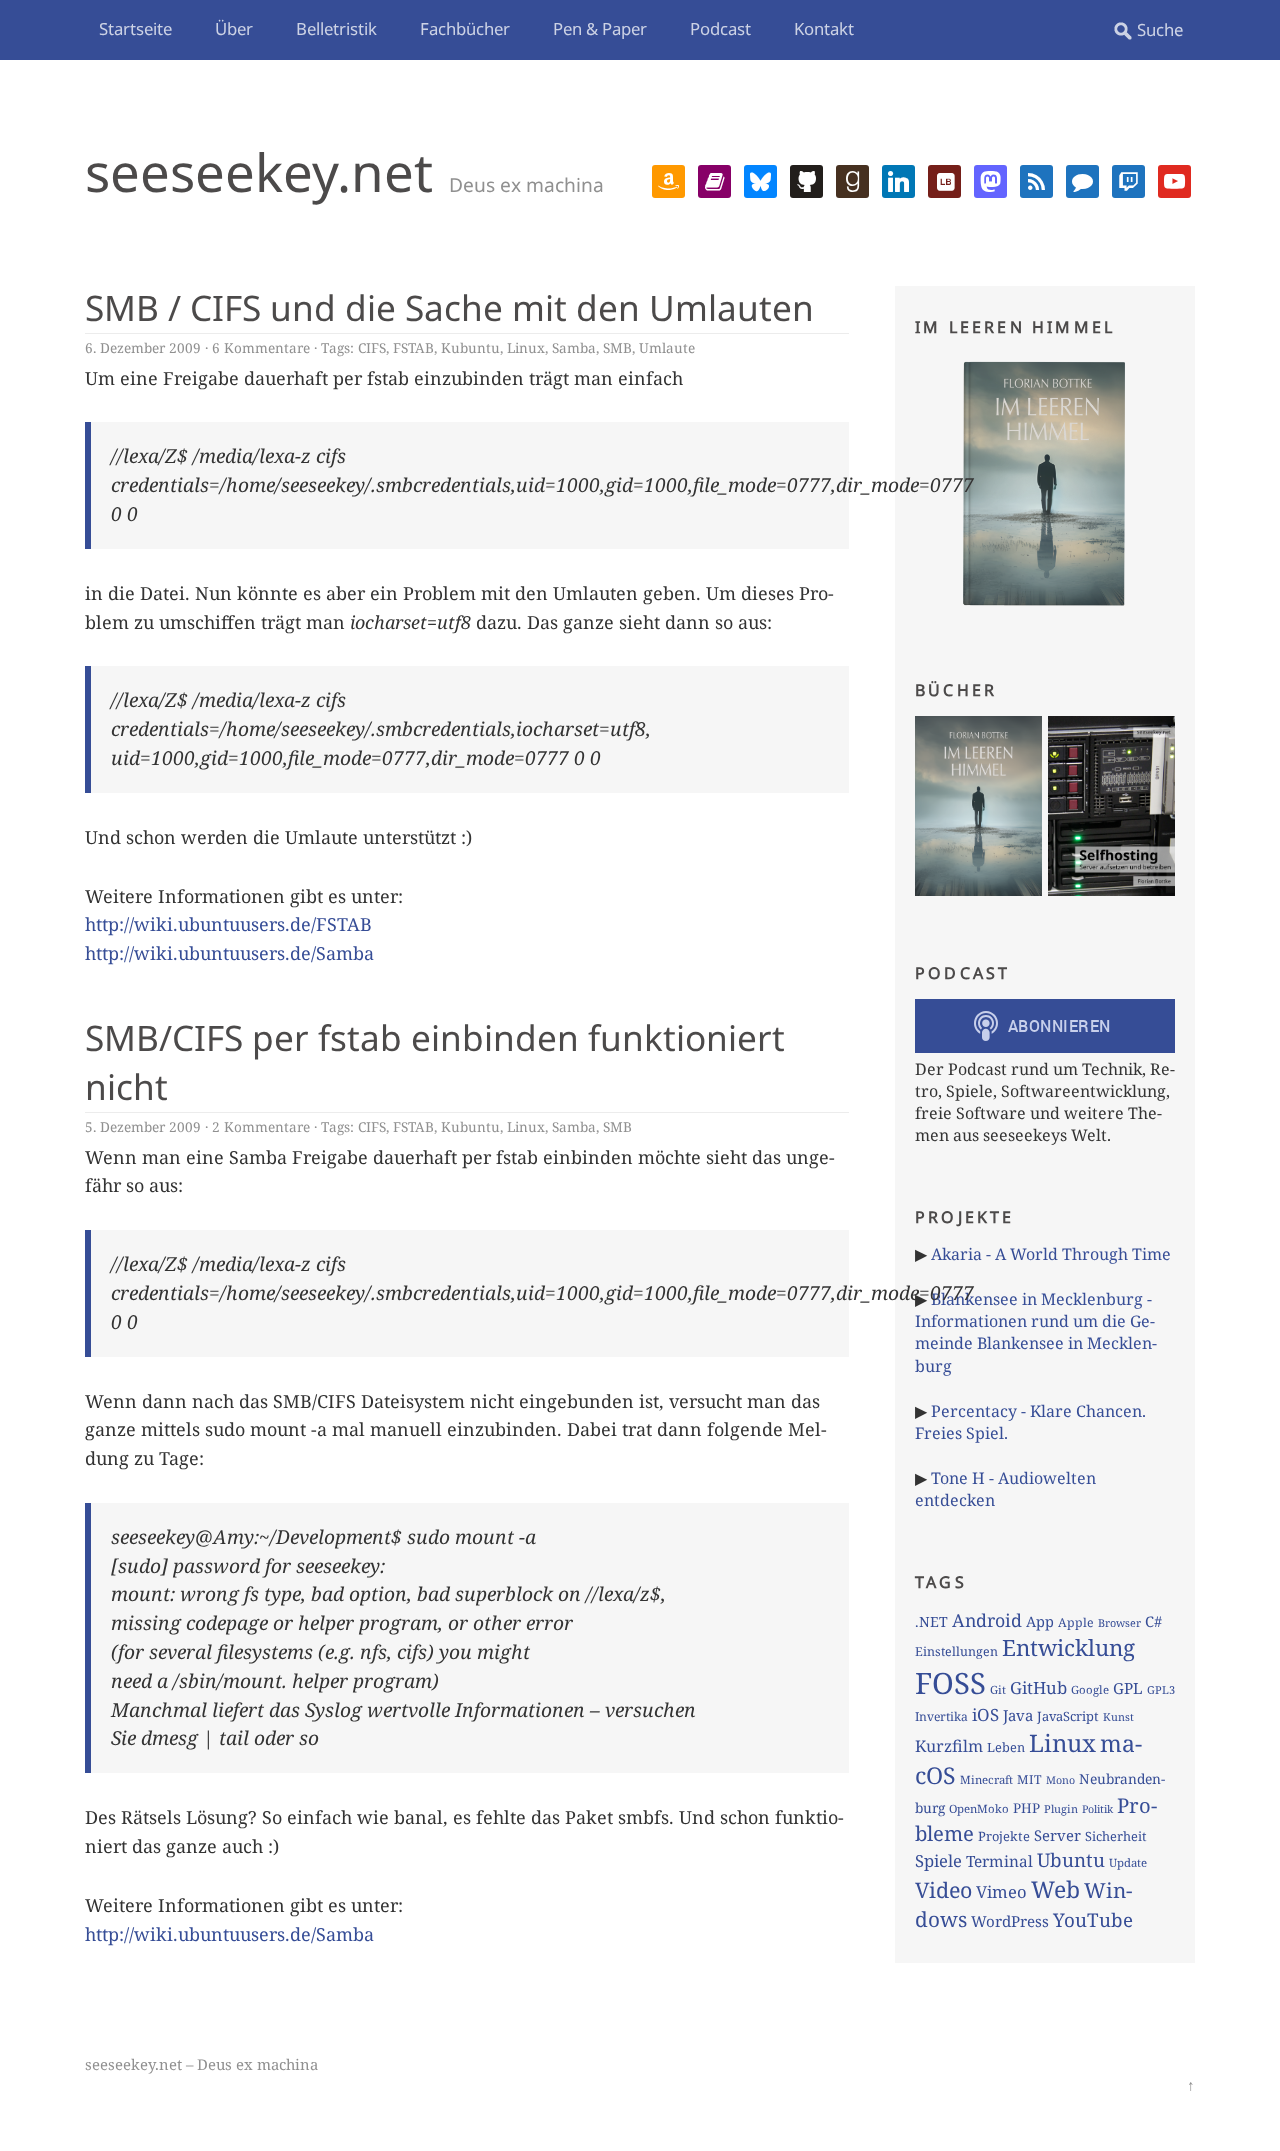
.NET (931, 1621)
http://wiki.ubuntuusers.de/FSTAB (228, 924)
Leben (1006, 1747)
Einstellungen (956, 1651)
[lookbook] (944, 179)
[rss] (1036, 179)
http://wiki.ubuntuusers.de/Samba (229, 953)
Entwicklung (1068, 1647)
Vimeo (1001, 1891)
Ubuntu (1071, 1860)
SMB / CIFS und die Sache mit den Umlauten (449, 307)
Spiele (938, 1860)
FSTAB (413, 347)
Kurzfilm (949, 1746)
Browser (1119, 1622)
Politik (1097, 1809)
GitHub (1038, 1687)
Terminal (999, 1861)
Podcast (720, 28)
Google (1090, 1689)
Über (234, 28)
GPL (1128, 1688)
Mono (1060, 1780)
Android (987, 1620)
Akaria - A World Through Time (1051, 1254)
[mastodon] (990, 179)
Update (1128, 1862)
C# (1153, 1621)
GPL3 (1161, 1689)
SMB (617, 347)
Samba (574, 347)
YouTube (1093, 1920)
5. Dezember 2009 (143, 1126)
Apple (1076, 1622)
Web (1055, 1889)
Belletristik (336, 28)
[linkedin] (898, 179)
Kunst (1118, 1716)
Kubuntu (470, 347)
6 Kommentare (261, 347)
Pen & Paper (600, 28)
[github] (806, 179)
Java (1018, 1715)
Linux (526, 347)
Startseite (135, 28)
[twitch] (1128, 179)
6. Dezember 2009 (143, 347)
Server (1057, 1835)
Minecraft (986, 1779)
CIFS (372, 347)
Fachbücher (465, 28)
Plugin (1061, 1808)
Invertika (941, 1716)
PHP (1026, 1808)
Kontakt (824, 28)
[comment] (1082, 179)
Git (998, 1689)
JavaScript (1068, 1716)
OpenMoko (979, 1808)
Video (943, 1889)
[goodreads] (852, 179)
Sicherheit (1115, 1836)
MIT (1029, 1779)
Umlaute (667, 347)
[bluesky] (760, 179)
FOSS (950, 1683)
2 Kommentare (261, 1126)
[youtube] (1174, 179)
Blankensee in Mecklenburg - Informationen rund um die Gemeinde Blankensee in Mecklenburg (1036, 1332)
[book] (714, 179)
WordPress (1010, 1921)
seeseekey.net (259, 171)
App (1040, 1621)
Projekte (1004, 1836)
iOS (985, 1714)
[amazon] (668, 179)
